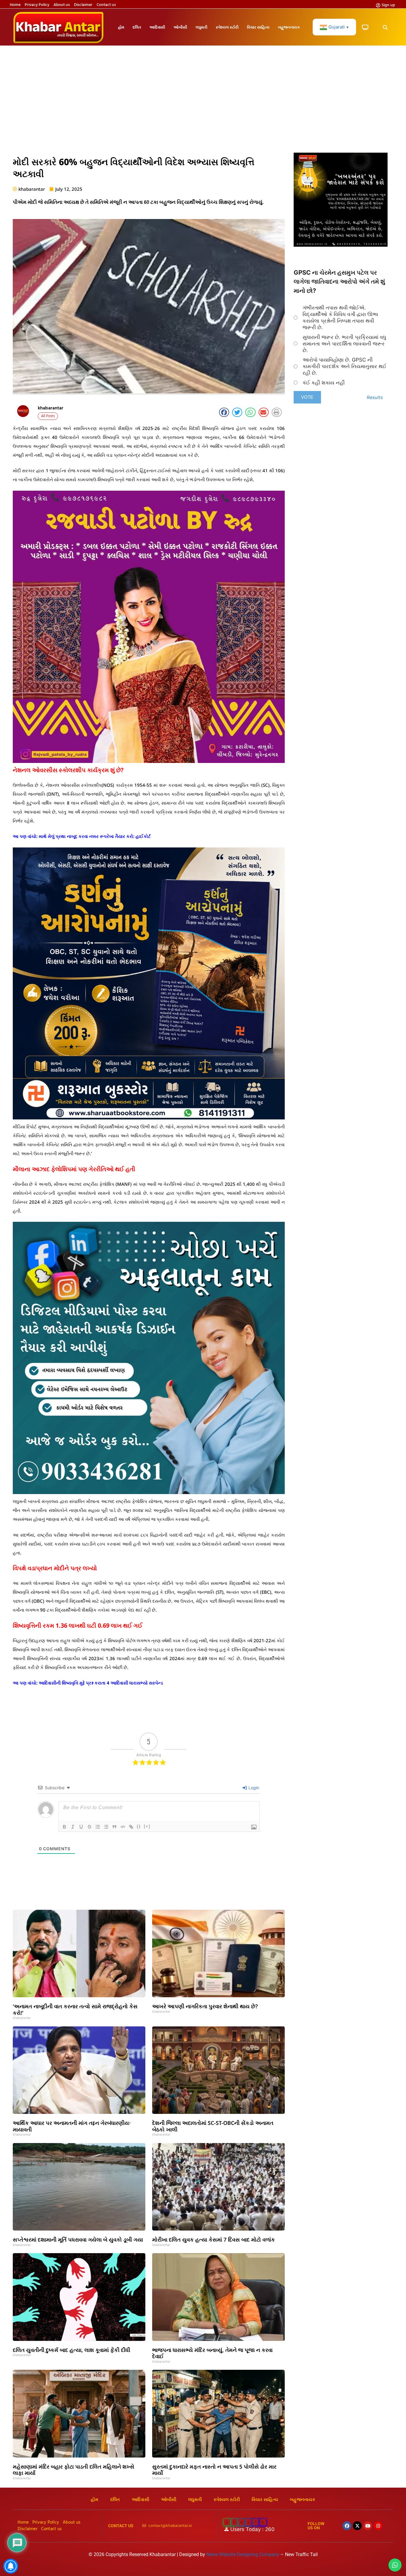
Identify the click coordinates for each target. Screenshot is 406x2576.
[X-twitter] (357, 2526)
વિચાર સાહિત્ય (258, 27)
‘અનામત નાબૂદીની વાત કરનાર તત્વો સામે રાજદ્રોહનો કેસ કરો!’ (75, 2009)
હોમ (121, 27)
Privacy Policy (37, 5)
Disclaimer (83, 5)
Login (253, 1788)
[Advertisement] (203, 102)
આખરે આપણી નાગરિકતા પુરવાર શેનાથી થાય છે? (205, 2006)
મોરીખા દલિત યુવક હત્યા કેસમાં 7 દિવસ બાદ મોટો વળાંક (214, 2239)
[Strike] (89, 1827)
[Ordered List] (98, 1827)
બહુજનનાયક (289, 27)
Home (15, 5)
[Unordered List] (106, 1827)
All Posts (48, 416)
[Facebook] (347, 2526)
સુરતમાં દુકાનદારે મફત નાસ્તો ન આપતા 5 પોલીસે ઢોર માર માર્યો (214, 2470)
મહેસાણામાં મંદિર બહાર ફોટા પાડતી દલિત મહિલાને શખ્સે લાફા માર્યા (74, 2470)
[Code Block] (123, 1827)
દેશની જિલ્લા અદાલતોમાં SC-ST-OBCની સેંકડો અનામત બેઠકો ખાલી (213, 2126)
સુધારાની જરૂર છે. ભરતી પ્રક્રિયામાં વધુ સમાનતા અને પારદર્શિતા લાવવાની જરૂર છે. (344, 344)
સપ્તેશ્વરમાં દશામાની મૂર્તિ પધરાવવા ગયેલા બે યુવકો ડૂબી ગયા (78, 2239)
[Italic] (73, 1827)
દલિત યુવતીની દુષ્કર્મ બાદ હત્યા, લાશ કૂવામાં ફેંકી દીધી (71, 2350)
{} (139, 1826)
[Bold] (64, 1827)
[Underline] (81, 1827)
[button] (385, 28)
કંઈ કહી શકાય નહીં (324, 383)
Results (375, 397)
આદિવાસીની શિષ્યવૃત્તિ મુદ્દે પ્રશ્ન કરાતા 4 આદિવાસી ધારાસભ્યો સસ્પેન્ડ (101, 1683)
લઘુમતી (202, 27)
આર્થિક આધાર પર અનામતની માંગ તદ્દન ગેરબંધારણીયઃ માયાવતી (72, 2126)
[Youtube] (368, 2526)
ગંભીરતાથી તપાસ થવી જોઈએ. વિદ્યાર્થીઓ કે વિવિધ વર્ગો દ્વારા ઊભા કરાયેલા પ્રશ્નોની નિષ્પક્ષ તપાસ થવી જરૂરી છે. (340, 317)
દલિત (137, 27)
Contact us (106, 5)
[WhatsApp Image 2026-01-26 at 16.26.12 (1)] (341, 245)
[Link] (131, 1827)
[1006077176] (149, 1118)
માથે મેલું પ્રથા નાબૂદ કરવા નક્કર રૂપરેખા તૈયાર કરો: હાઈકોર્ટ (95, 836)
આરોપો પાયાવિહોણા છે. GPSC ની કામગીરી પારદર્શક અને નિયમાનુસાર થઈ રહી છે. (344, 366)
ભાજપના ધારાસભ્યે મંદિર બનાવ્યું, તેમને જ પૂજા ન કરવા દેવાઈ (212, 2353)
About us (62, 5)
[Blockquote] (114, 1827)
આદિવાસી (157, 27)
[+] (147, 1826)
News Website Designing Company (243, 2554)
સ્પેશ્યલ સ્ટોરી (227, 27)
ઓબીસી (180, 27)
